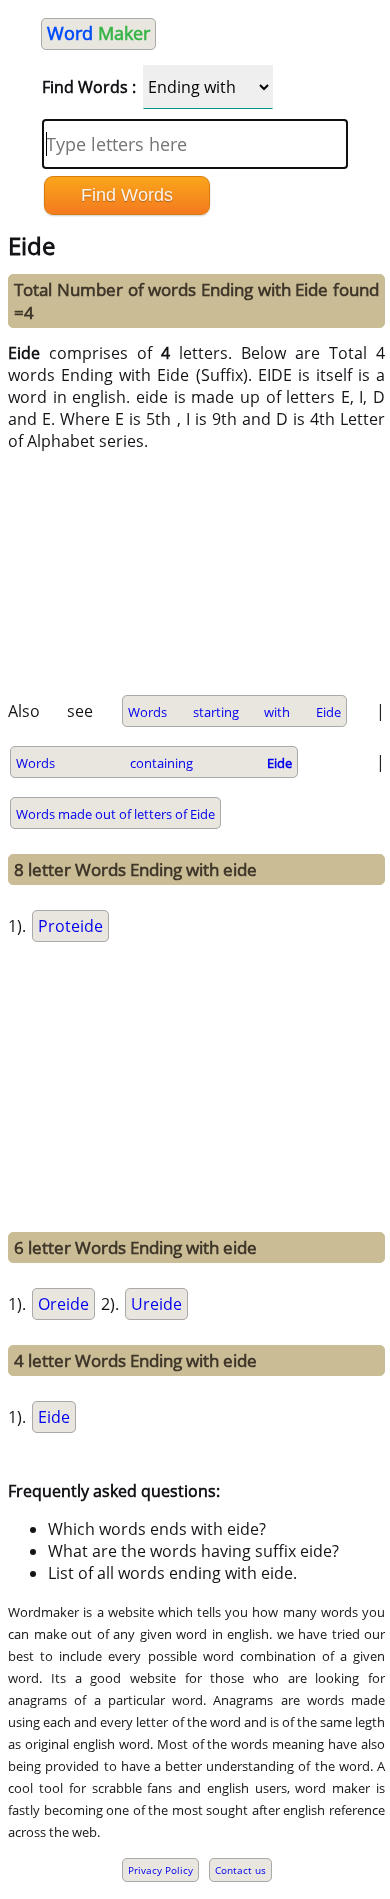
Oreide (63, 1304)
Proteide (70, 926)
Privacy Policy (160, 1870)
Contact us (240, 1870)
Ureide (156, 1304)
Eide (54, 1417)
